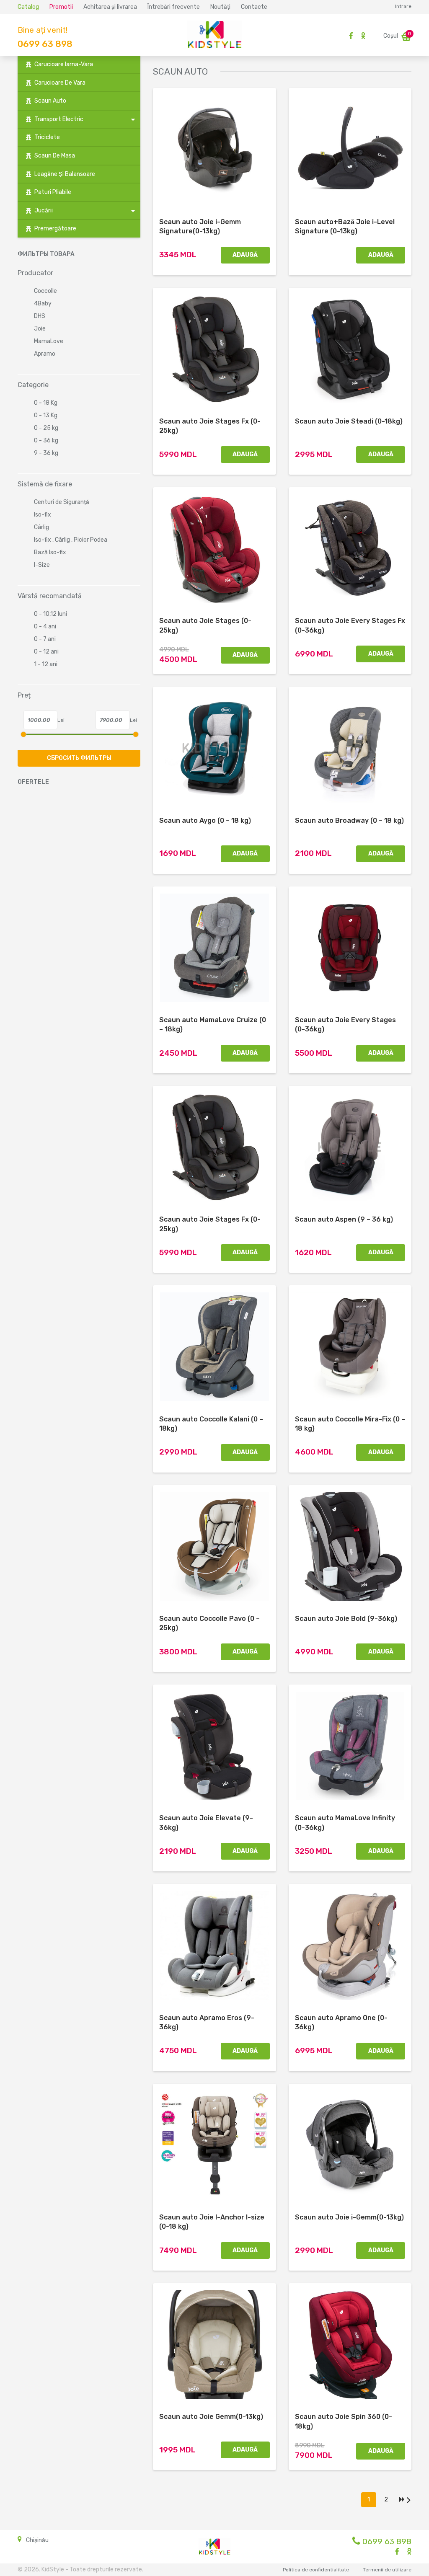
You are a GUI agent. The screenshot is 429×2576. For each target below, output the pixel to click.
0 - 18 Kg (46, 403)
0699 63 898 (45, 44)
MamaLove (49, 341)
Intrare (403, 6)
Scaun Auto (50, 101)
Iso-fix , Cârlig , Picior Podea (71, 540)
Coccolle (45, 291)
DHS (40, 316)
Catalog (28, 7)
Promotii (61, 7)
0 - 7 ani (45, 639)
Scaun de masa (55, 156)
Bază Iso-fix (50, 552)
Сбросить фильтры (79, 758)
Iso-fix (43, 515)
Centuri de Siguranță (62, 502)
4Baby (43, 304)
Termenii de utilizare (387, 2570)
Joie (40, 329)
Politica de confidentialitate (316, 2570)
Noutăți (220, 7)
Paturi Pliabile (53, 192)
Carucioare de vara (60, 83)
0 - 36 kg (46, 441)
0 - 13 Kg (46, 415)
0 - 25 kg (46, 428)
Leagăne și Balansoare (65, 174)
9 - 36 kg (46, 453)
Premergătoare (55, 229)
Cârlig (41, 527)
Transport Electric (59, 119)
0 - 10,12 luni (50, 614)
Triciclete (47, 137)
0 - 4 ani (45, 627)
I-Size (42, 565)
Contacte (254, 7)
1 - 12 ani (46, 664)
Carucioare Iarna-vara (64, 64)
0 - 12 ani (46, 652)
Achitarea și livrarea (110, 7)
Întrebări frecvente (174, 7)
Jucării (44, 211)
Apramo (45, 354)
